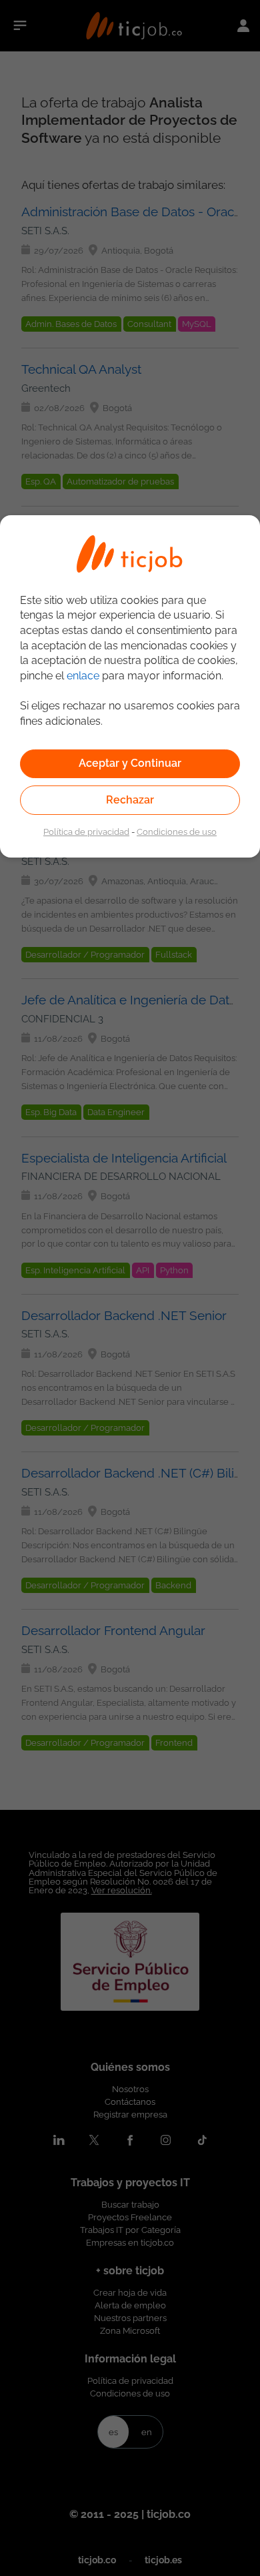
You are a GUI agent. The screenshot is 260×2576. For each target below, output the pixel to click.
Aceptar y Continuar (130, 763)
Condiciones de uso (177, 832)
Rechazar (130, 800)
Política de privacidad (86, 832)
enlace (83, 676)
